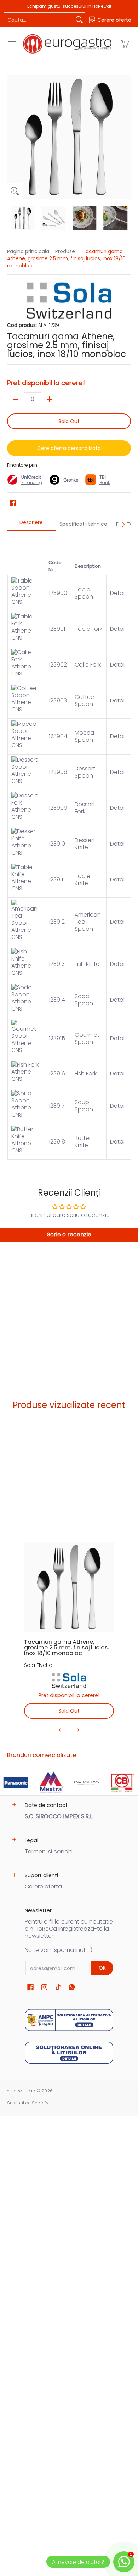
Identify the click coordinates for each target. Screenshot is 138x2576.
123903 (58, 700)
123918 (57, 1142)
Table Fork (88, 629)
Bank (105, 480)
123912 (57, 922)
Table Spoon (84, 593)
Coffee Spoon (84, 700)
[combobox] (39, 20)
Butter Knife (83, 1142)
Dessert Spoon (85, 772)
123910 (57, 844)
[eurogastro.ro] (67, 44)
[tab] (31, 524)
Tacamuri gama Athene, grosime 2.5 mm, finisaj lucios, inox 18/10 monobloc (66, 1648)
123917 (57, 1106)
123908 (58, 772)
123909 (58, 808)
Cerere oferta (43, 1887)
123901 (57, 629)
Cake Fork (88, 665)
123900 (58, 593)
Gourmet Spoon (87, 1038)
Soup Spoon (84, 1106)
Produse (65, 251)
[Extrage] (16, 399)
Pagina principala (28, 251)
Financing (32, 482)
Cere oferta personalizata (69, 448)
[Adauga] (50, 399)
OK (102, 1968)
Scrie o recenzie (69, 1234)
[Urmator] (126, 137)
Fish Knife (87, 964)
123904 (58, 736)
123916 (57, 1073)
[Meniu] (11, 44)
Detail (119, 593)
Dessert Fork (85, 808)
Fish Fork (86, 1073)
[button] (125, 44)
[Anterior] (12, 137)
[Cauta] (79, 20)
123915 (57, 1038)
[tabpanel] (69, 849)
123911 (56, 880)
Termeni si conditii (49, 1851)
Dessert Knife (85, 844)
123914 (57, 1000)
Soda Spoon (84, 1000)
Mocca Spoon (84, 736)
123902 (58, 665)
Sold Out (69, 421)
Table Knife (82, 880)
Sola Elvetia (38, 1665)
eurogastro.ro (21, 2091)
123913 (57, 964)
